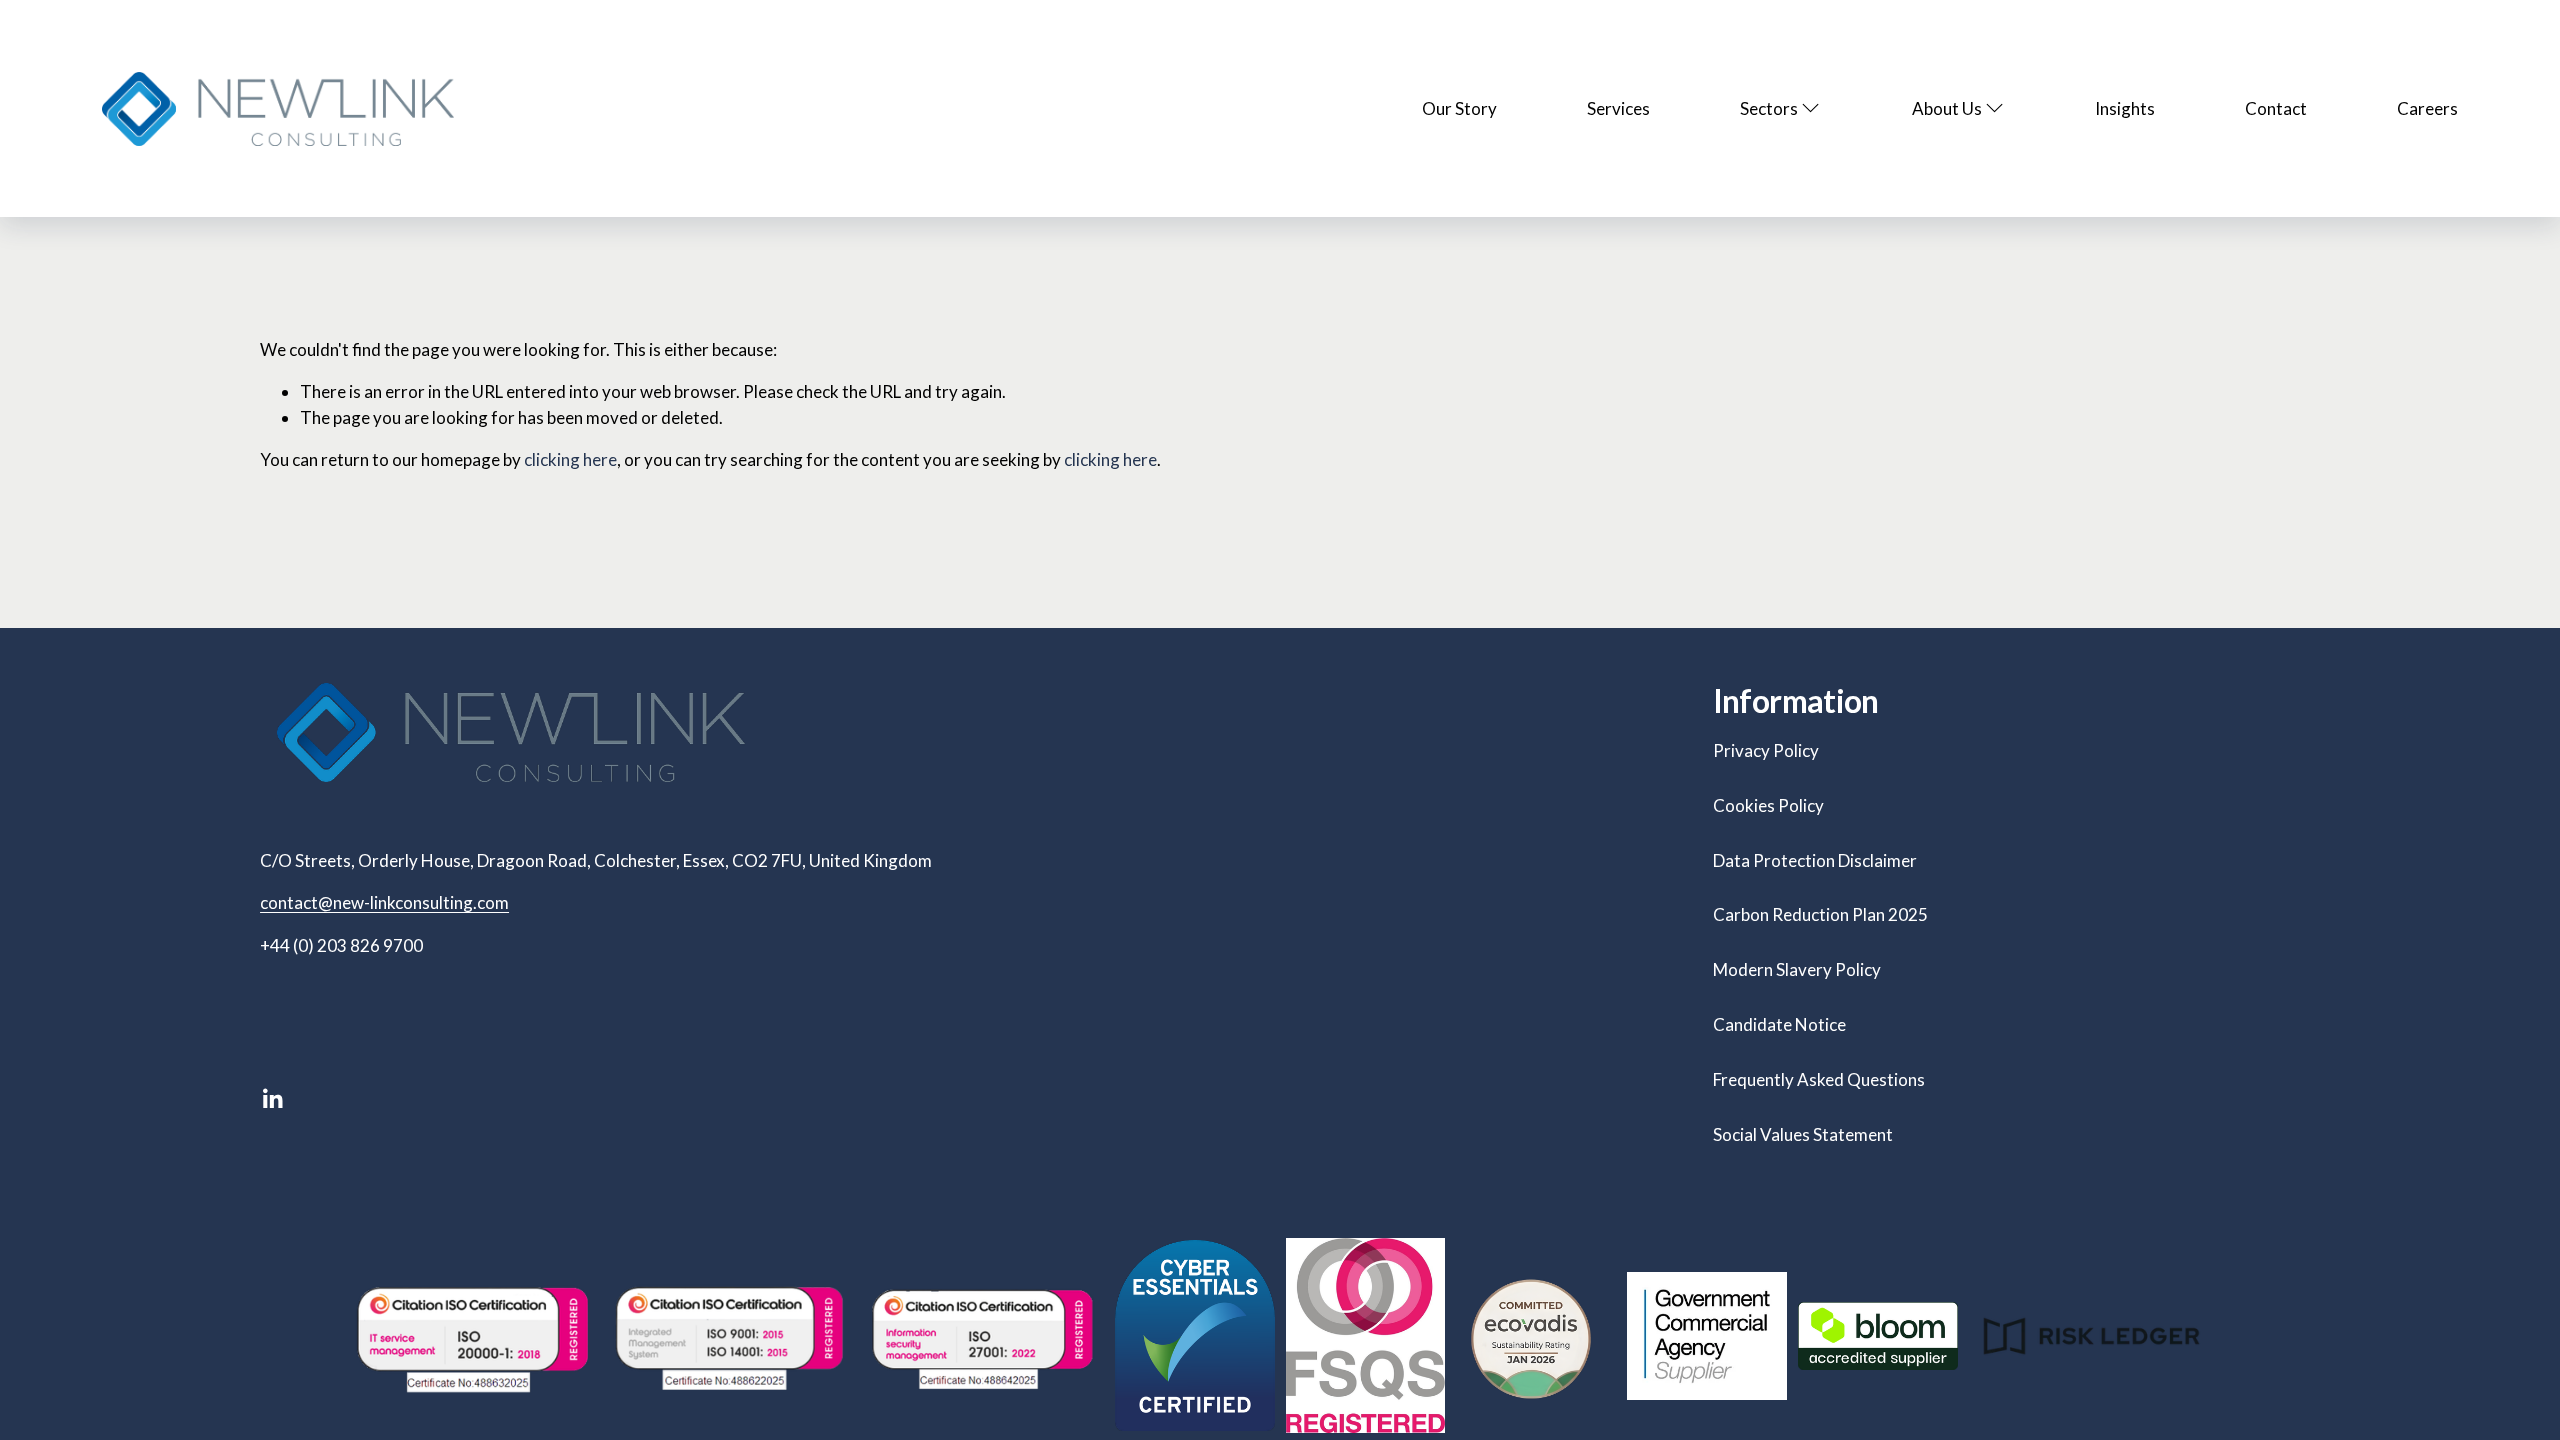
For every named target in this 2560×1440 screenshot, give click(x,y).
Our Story (1459, 108)
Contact (2276, 108)
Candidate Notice (1779, 1024)
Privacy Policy (1766, 750)
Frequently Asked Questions (1819, 1079)
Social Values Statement (1803, 1134)
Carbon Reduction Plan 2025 (1820, 914)
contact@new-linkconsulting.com (384, 902)
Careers (2427, 108)
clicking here (570, 459)
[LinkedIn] (272, 1099)
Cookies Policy (1768, 805)
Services (1618, 108)
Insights (2125, 108)
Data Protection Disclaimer (1815, 860)
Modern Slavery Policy (1797, 969)
